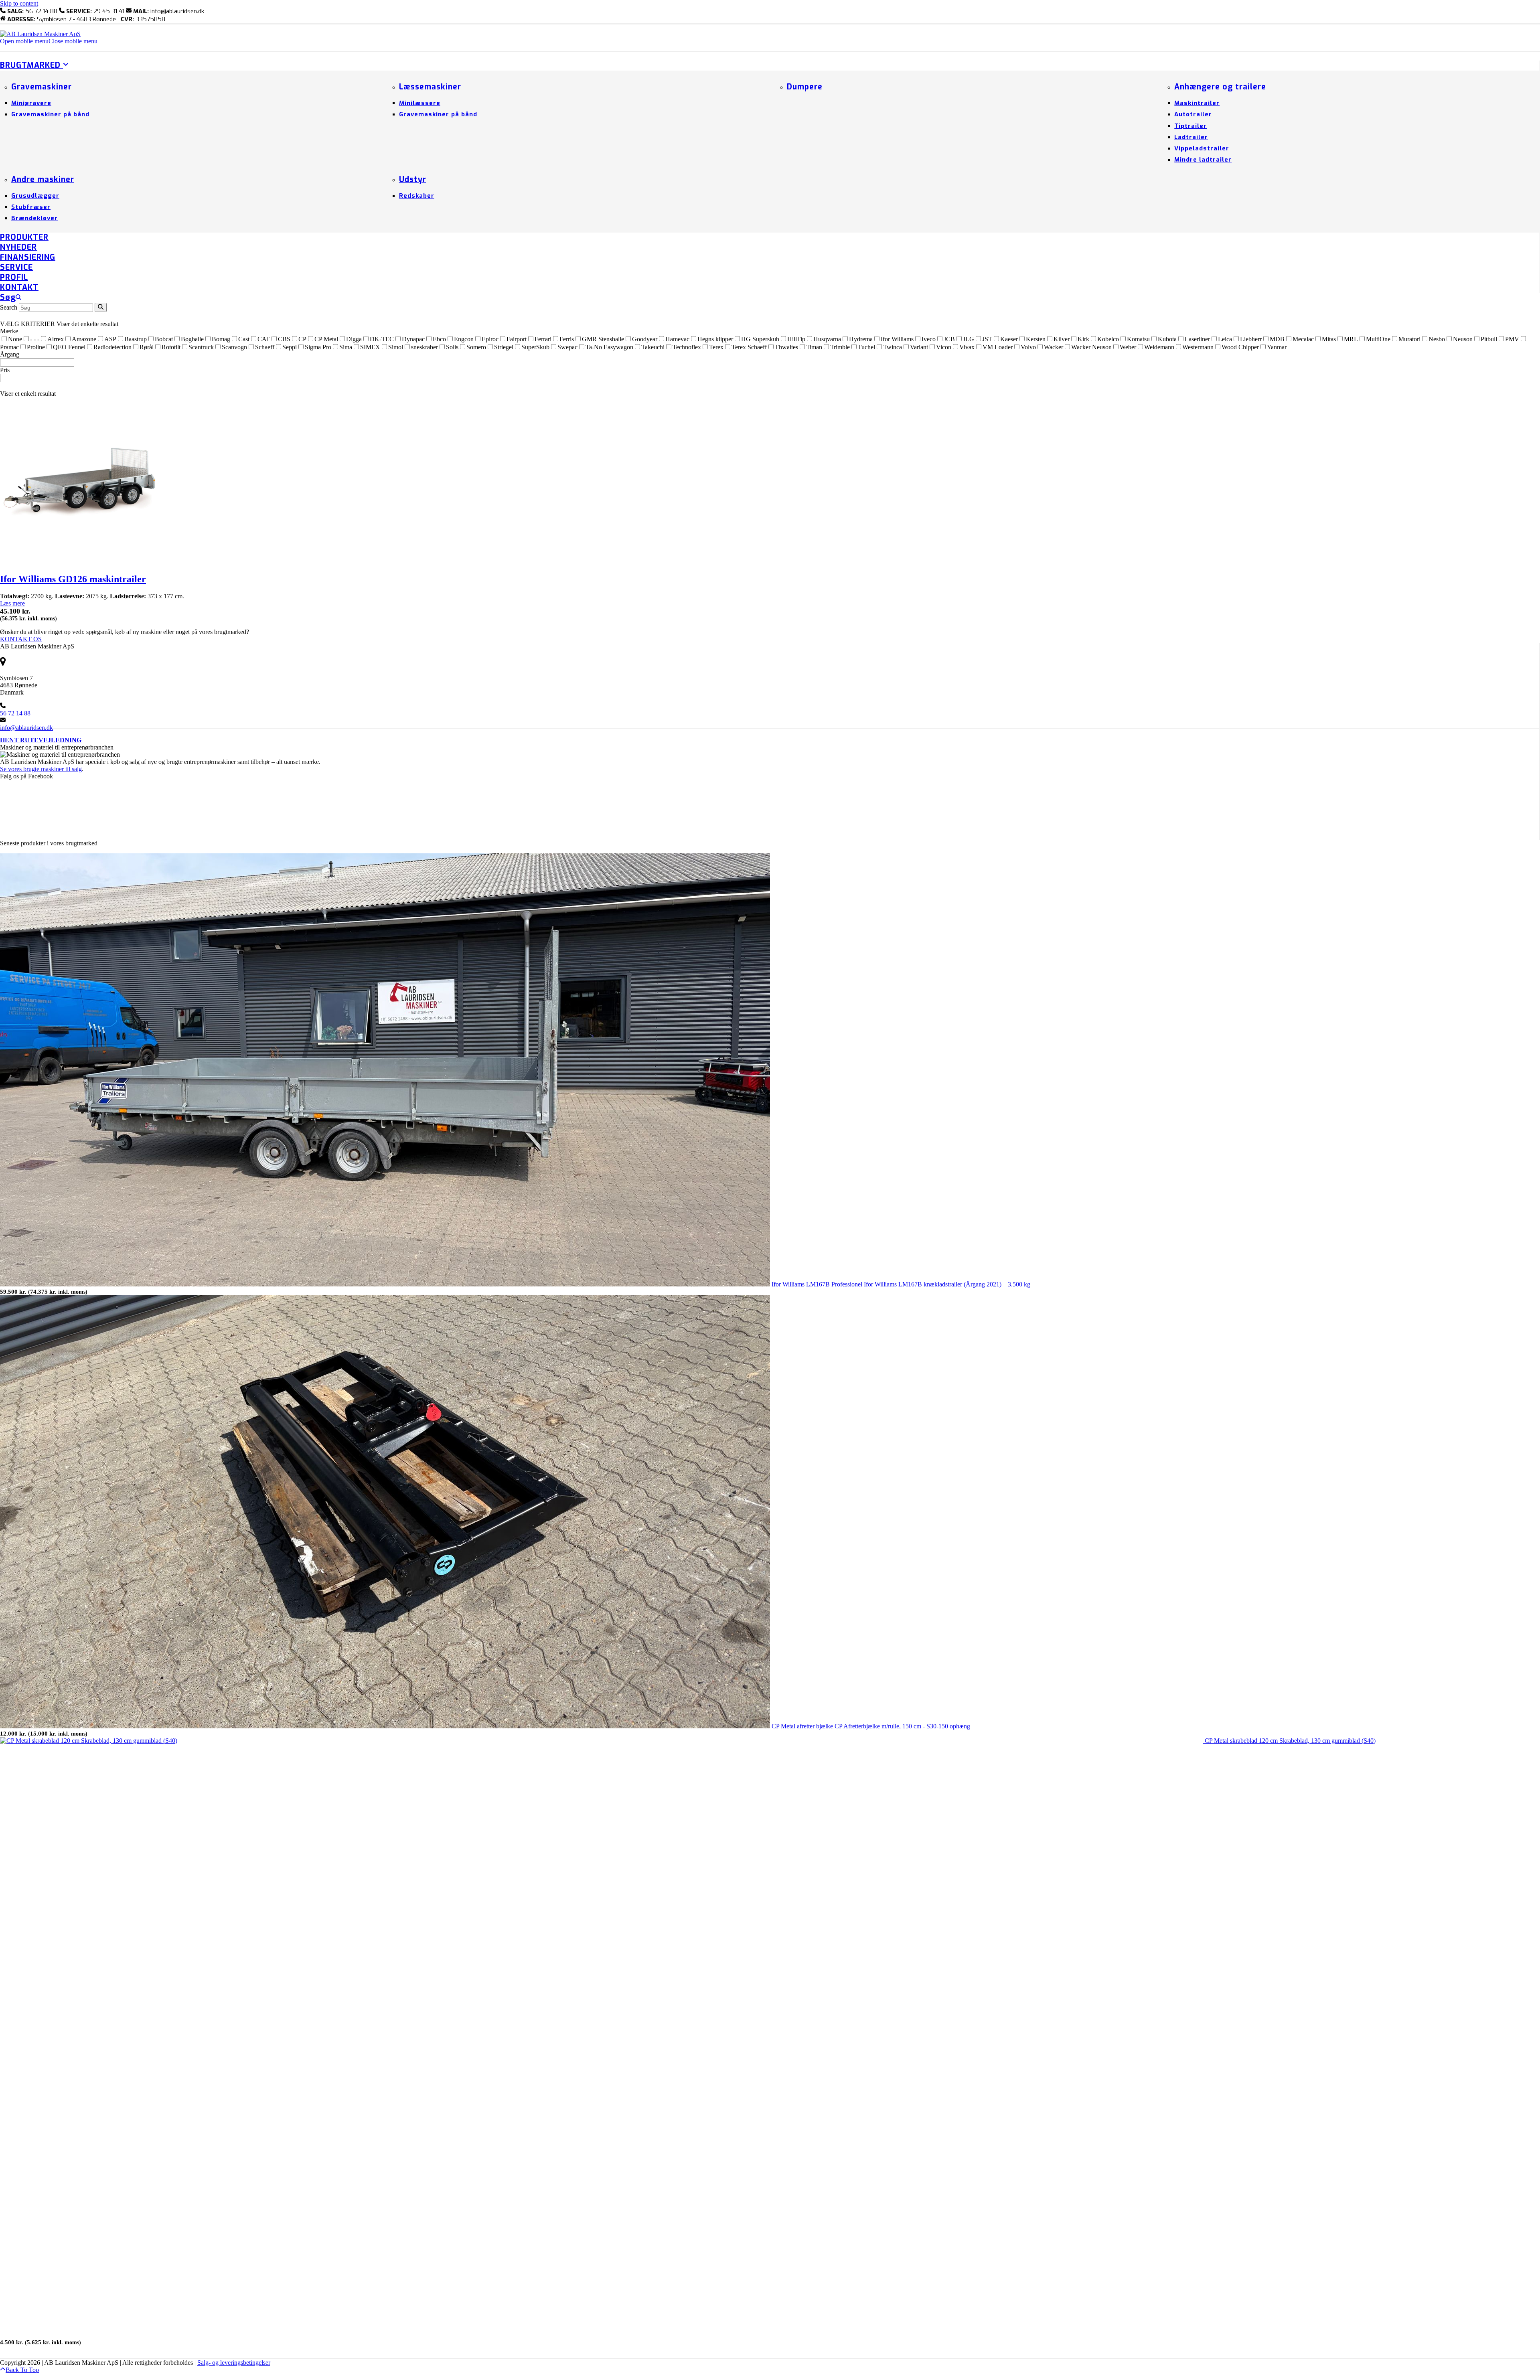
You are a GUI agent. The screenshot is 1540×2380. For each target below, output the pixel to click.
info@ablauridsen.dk (26, 728)
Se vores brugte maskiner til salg (41, 769)
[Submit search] (101, 307)
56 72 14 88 (15, 713)
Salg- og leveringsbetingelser (234, 2363)
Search (9, 307)
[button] (49, 41)
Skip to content (19, 3)
